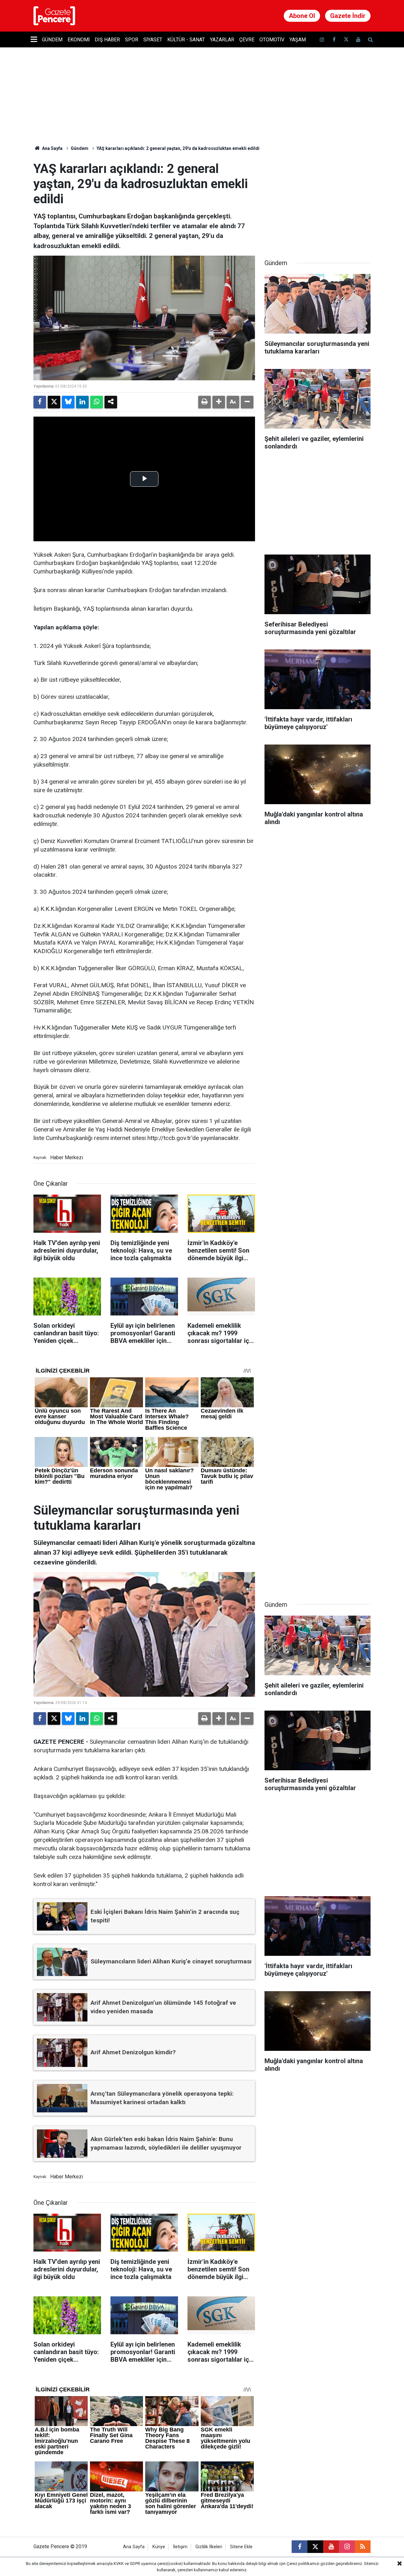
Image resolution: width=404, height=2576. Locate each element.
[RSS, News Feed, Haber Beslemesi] (363, 2547)
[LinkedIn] (82, 402)
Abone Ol (302, 16)
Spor (132, 40)
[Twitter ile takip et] (346, 40)
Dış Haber (107, 40)
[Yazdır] (205, 402)
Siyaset (153, 40)
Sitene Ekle (241, 2547)
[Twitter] (54, 402)
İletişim (180, 2547)
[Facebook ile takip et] (334, 40)
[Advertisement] (318, 201)
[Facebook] (40, 402)
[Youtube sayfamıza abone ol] (358, 40)
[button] (219, 402)
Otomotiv (272, 40)
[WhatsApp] (97, 402)
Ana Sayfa (52, 148)
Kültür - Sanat (186, 40)
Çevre (247, 40)
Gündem (52, 40)
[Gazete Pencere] (54, 15)
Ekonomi (79, 40)
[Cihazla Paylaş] (111, 402)
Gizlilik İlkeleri (209, 2547)
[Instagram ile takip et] (347, 2547)
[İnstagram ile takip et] (322, 40)
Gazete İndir (348, 16)
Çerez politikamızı (303, 2564)
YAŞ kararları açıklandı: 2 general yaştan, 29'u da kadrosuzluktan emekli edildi (178, 148)
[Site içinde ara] (370, 40)
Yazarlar (222, 40)
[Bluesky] (68, 402)
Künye (159, 2547)
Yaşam (298, 40)
